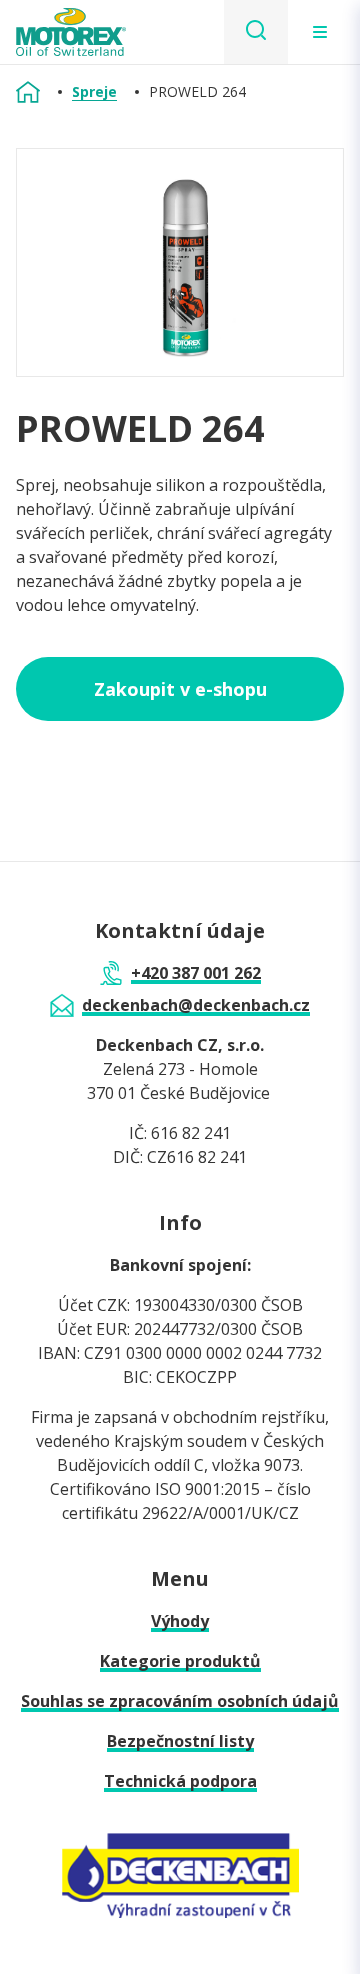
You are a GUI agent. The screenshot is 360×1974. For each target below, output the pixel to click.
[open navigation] (320, 32)
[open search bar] (256, 32)
